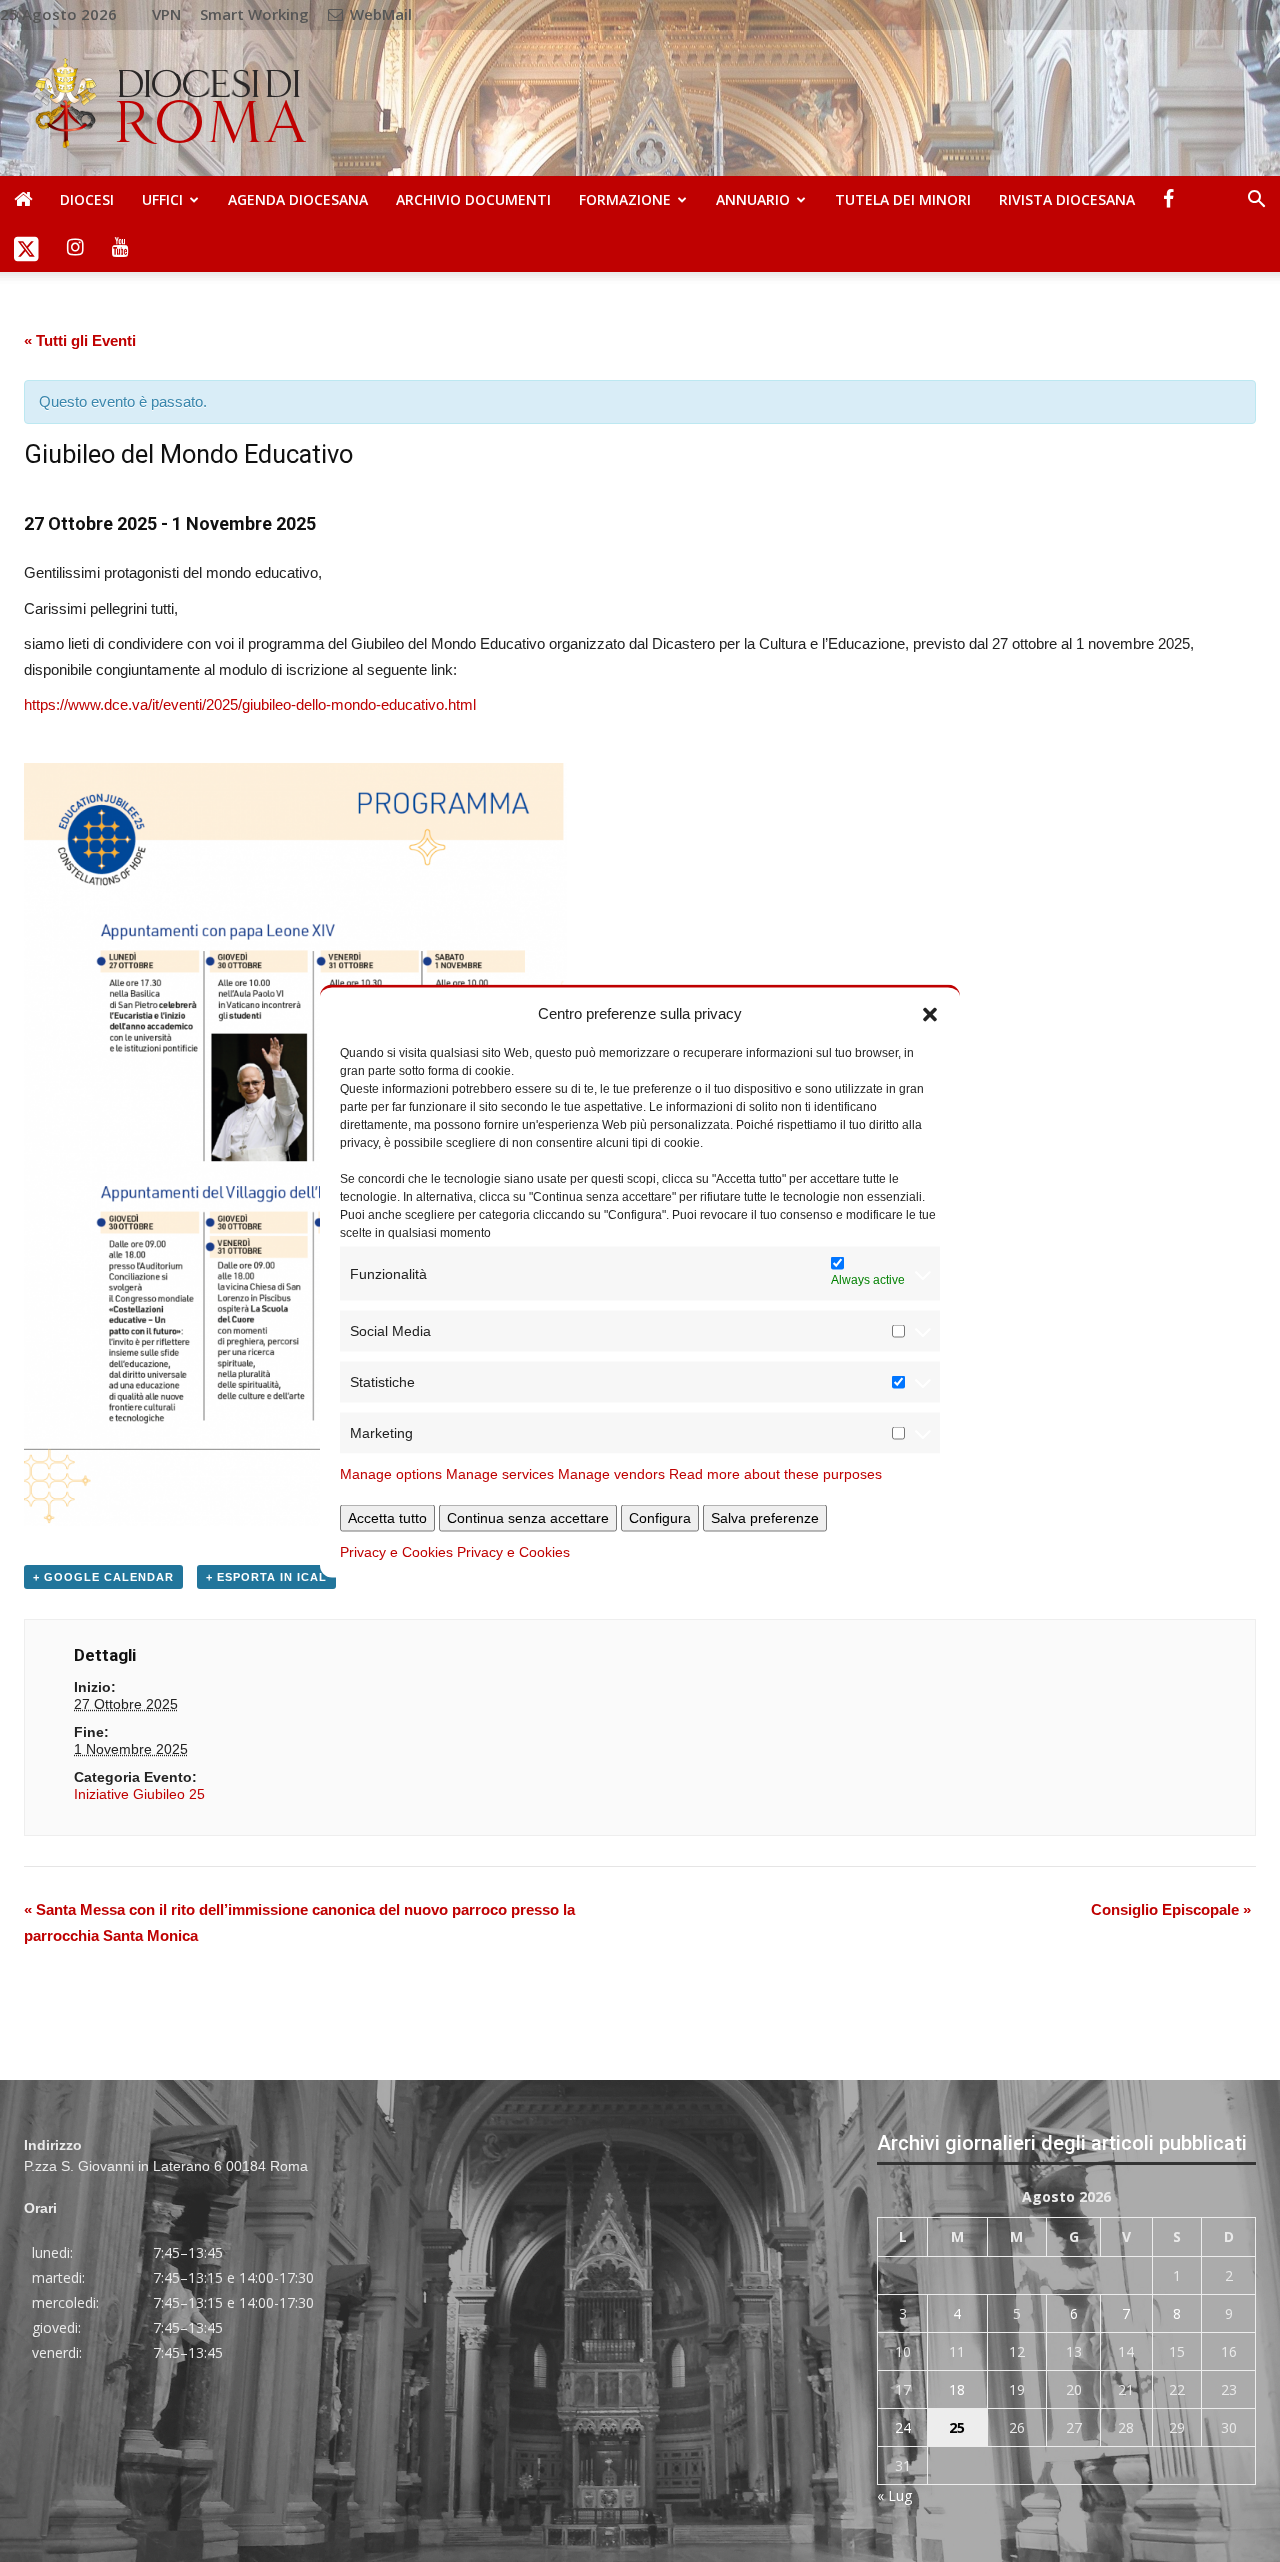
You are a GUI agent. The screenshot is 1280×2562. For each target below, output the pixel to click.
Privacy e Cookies (396, 1552)
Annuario (753, 199)
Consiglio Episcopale (1171, 1909)
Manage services (500, 1474)
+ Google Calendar (103, 1577)
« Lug (894, 2495)
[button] (930, 1013)
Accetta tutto (387, 1518)
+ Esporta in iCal (266, 1577)
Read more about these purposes (775, 1474)
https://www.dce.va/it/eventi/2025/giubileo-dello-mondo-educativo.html (250, 704)
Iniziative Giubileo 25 (139, 1794)
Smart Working (254, 14)
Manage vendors (611, 1474)
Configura (660, 1518)
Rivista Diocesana (1067, 199)
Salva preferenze (765, 1518)
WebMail (379, 14)
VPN (166, 14)
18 (957, 2389)
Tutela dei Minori (903, 199)
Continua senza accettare (528, 1518)
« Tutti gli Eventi (80, 340)
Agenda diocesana (298, 199)
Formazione (625, 199)
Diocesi (87, 199)
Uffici (162, 199)
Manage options (391, 1474)
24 (903, 2427)
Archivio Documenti (473, 199)
